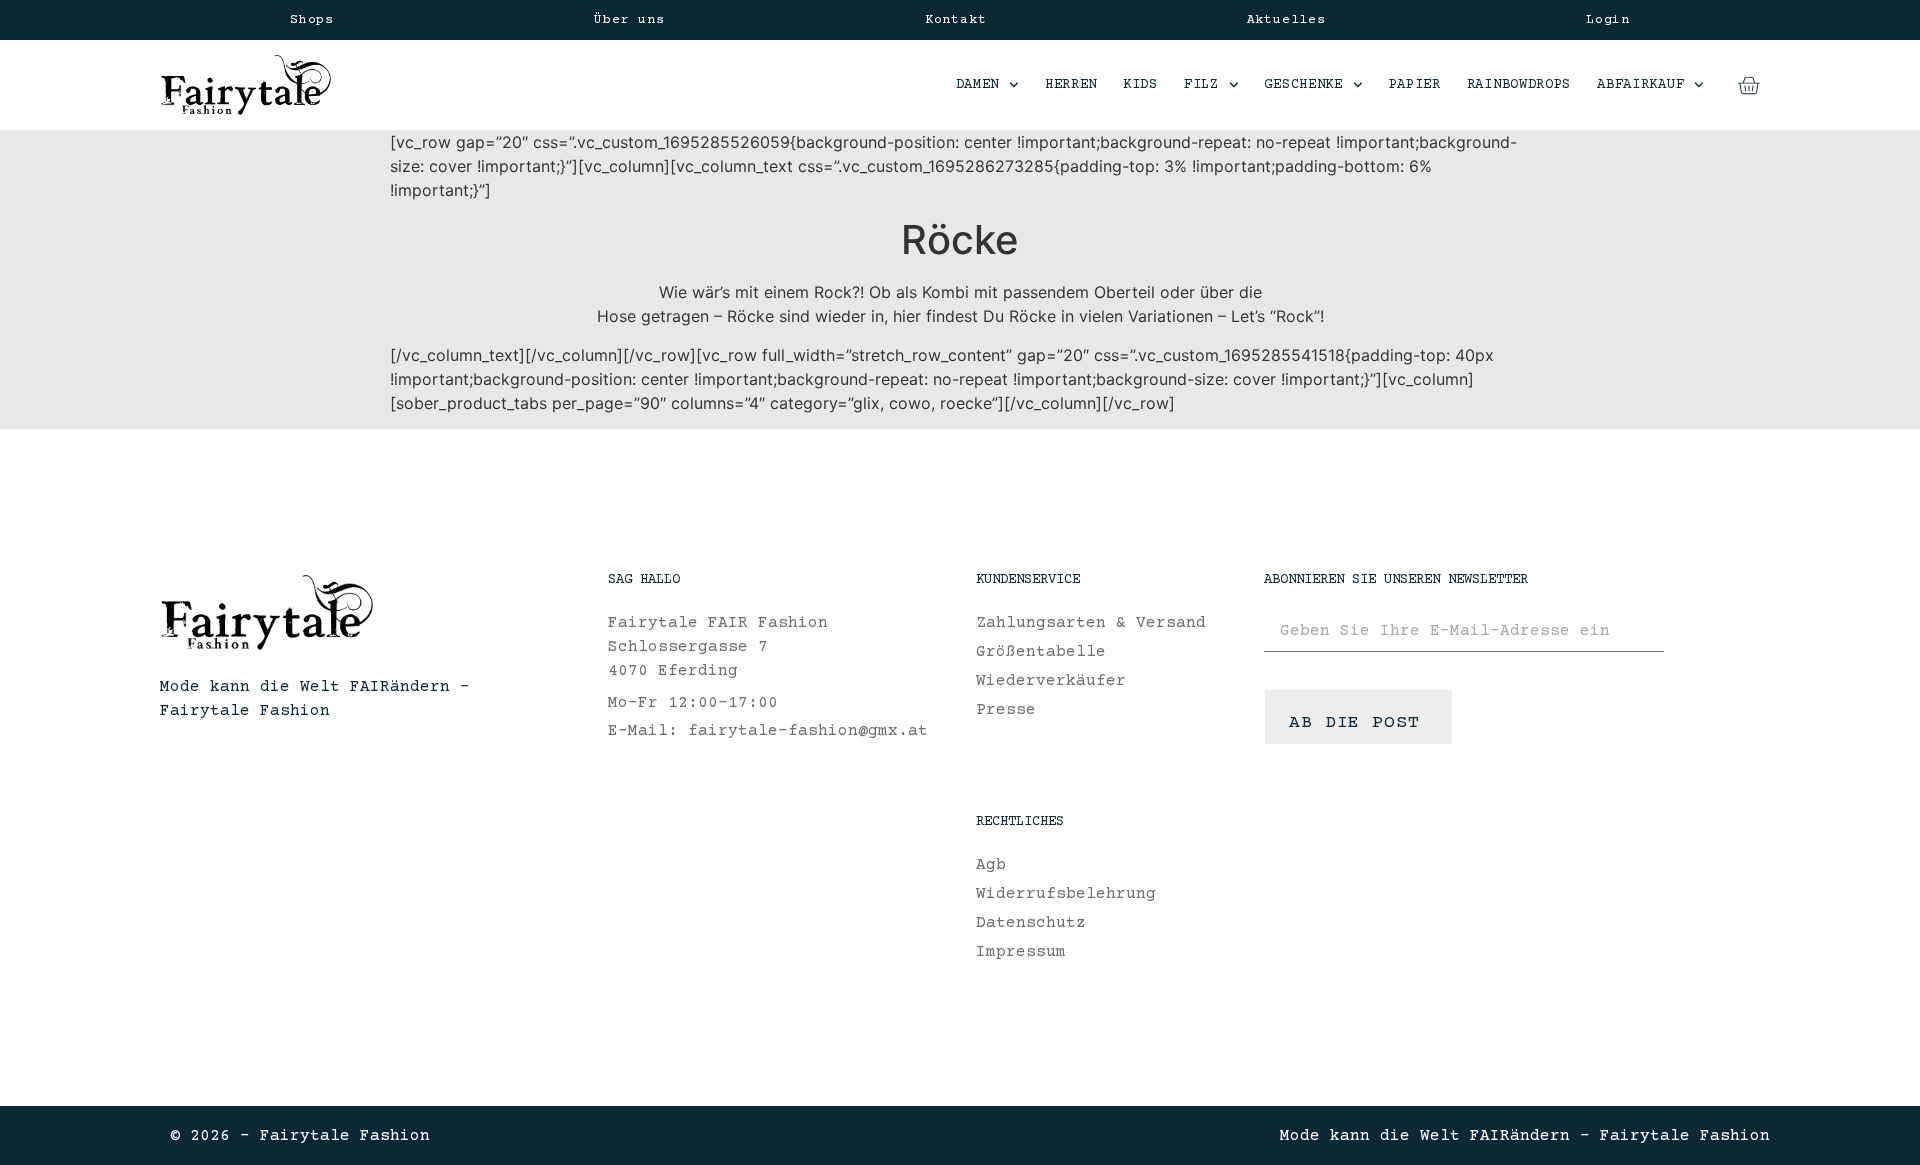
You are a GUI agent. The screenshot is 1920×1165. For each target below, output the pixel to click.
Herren (1071, 85)
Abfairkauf (1640, 85)
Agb (991, 865)
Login (1608, 20)
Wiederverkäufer (1051, 681)
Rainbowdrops (1519, 85)
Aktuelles (1286, 20)
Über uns (629, 20)
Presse (1006, 710)
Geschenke (1303, 85)
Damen (978, 85)
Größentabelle (1041, 652)
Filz (1201, 85)
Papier (1415, 85)
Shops (312, 20)
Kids (1140, 85)
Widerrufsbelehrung (1066, 894)
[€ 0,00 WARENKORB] (1748, 85)
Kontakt (956, 20)
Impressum (1021, 952)
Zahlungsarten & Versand (1091, 623)
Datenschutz (1031, 923)
